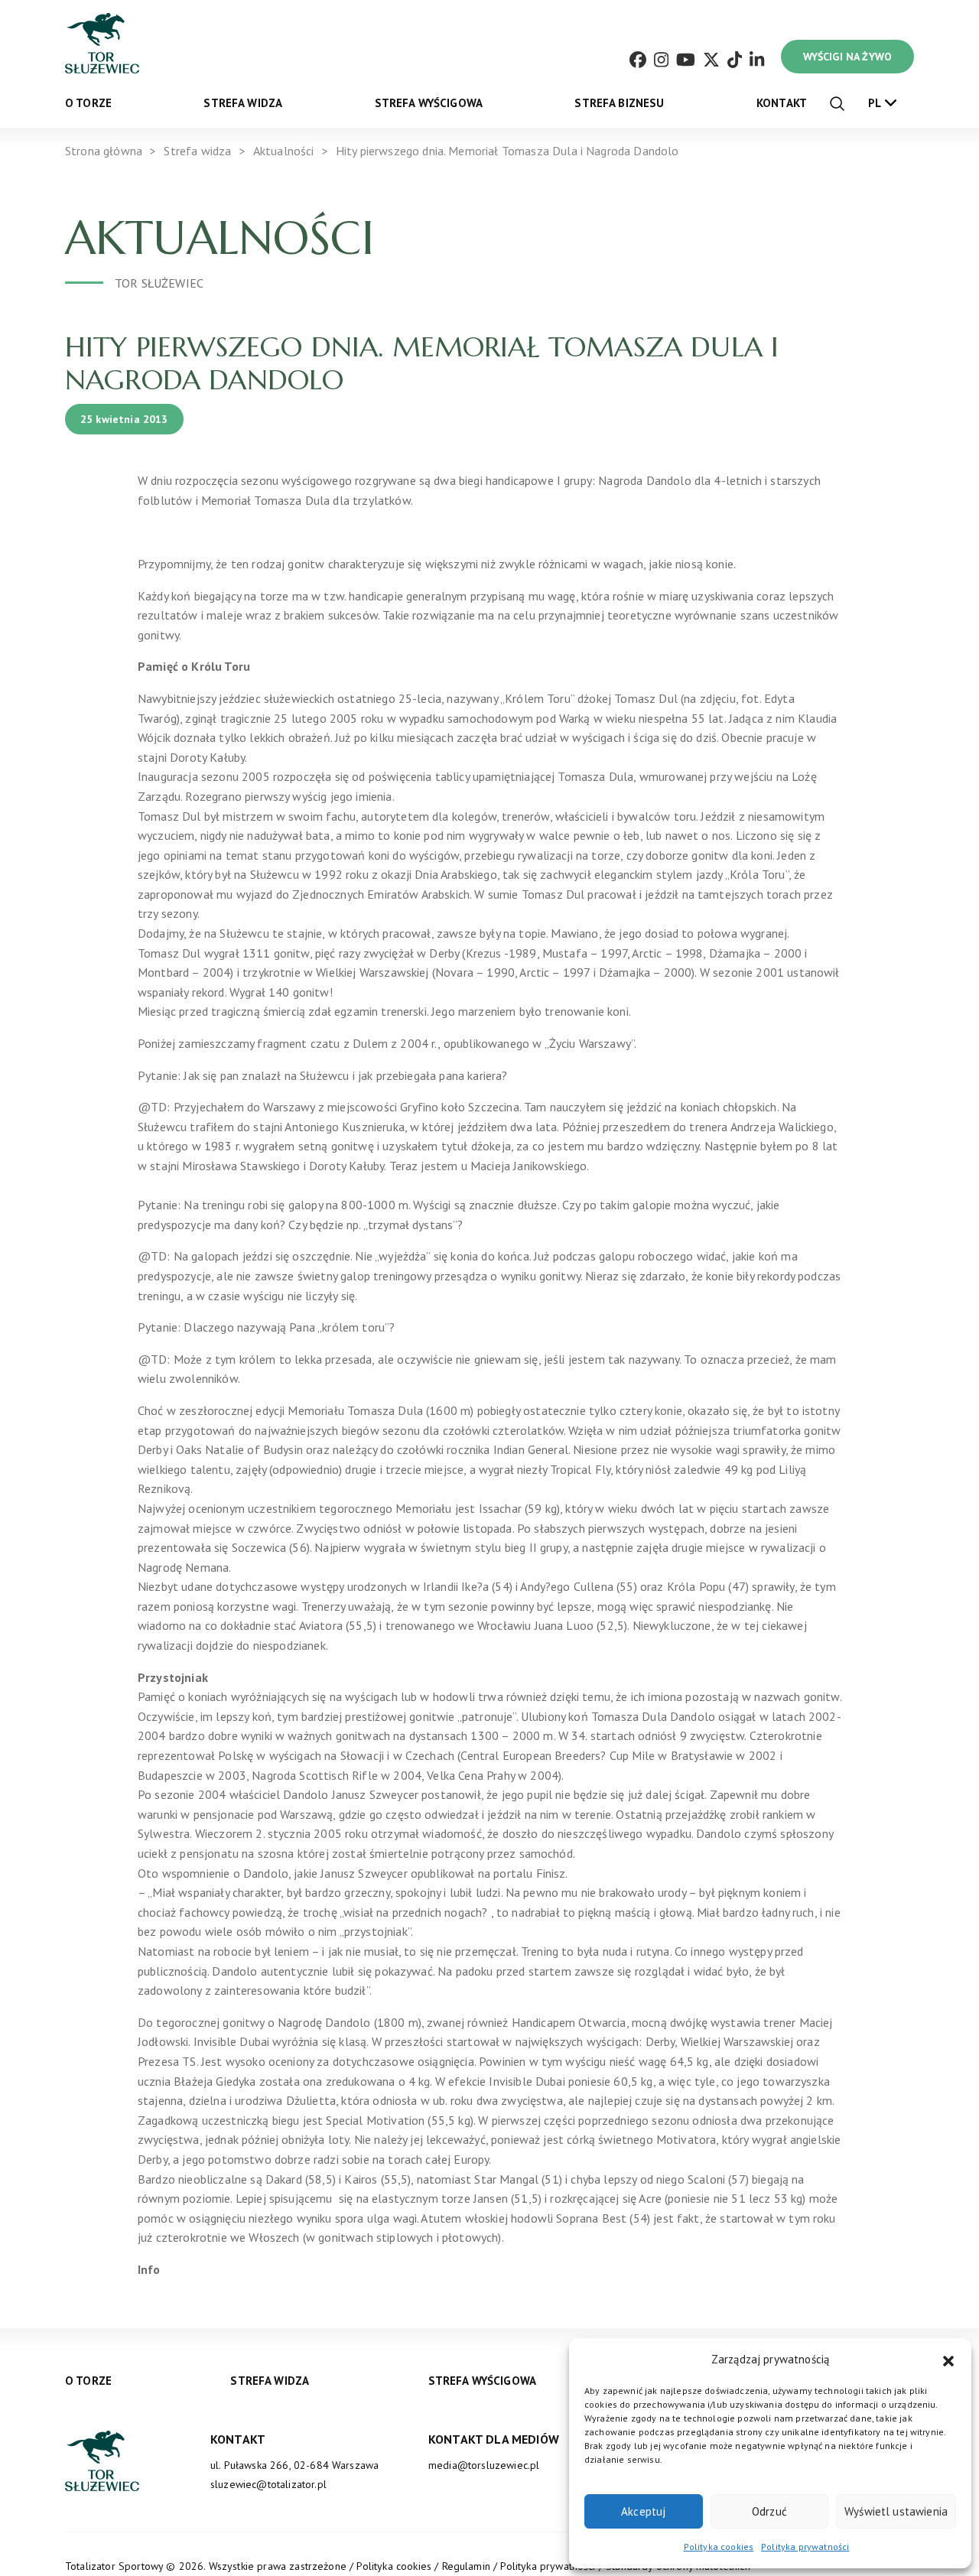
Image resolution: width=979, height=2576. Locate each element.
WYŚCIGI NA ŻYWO (847, 57)
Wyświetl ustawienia (896, 2511)
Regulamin (466, 2566)
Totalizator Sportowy (114, 2566)
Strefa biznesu (619, 103)
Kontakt (782, 103)
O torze (88, 103)
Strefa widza (243, 103)
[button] (948, 2360)
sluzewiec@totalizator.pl (268, 2484)
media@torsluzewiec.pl (484, 2465)
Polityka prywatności (805, 2547)
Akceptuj (643, 2511)
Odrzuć (769, 2511)
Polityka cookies (719, 2547)
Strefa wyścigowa (429, 103)
